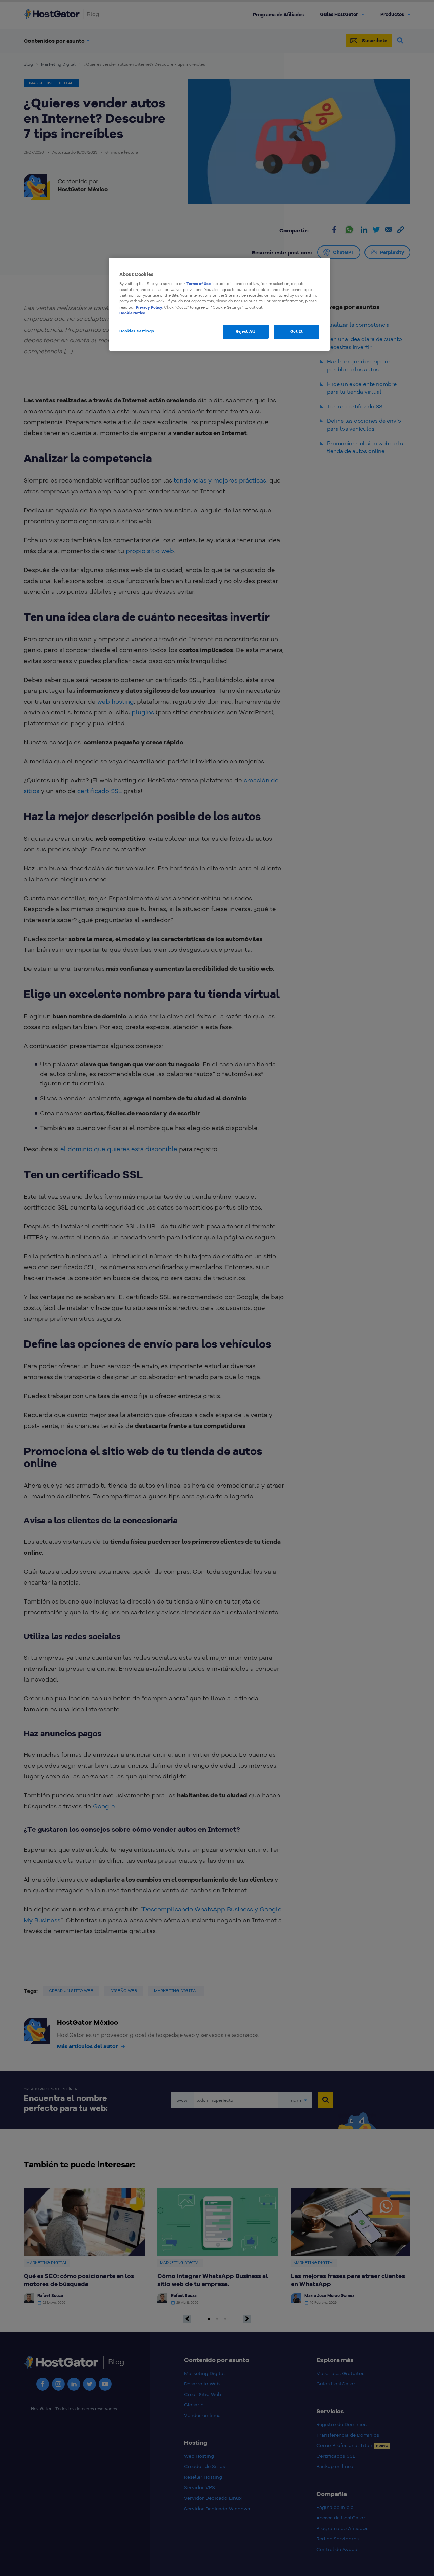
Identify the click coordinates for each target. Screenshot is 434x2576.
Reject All (245, 331)
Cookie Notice (132, 313)
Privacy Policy (149, 307)
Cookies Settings (137, 331)
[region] (219, 304)
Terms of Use (199, 284)
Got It (297, 331)
